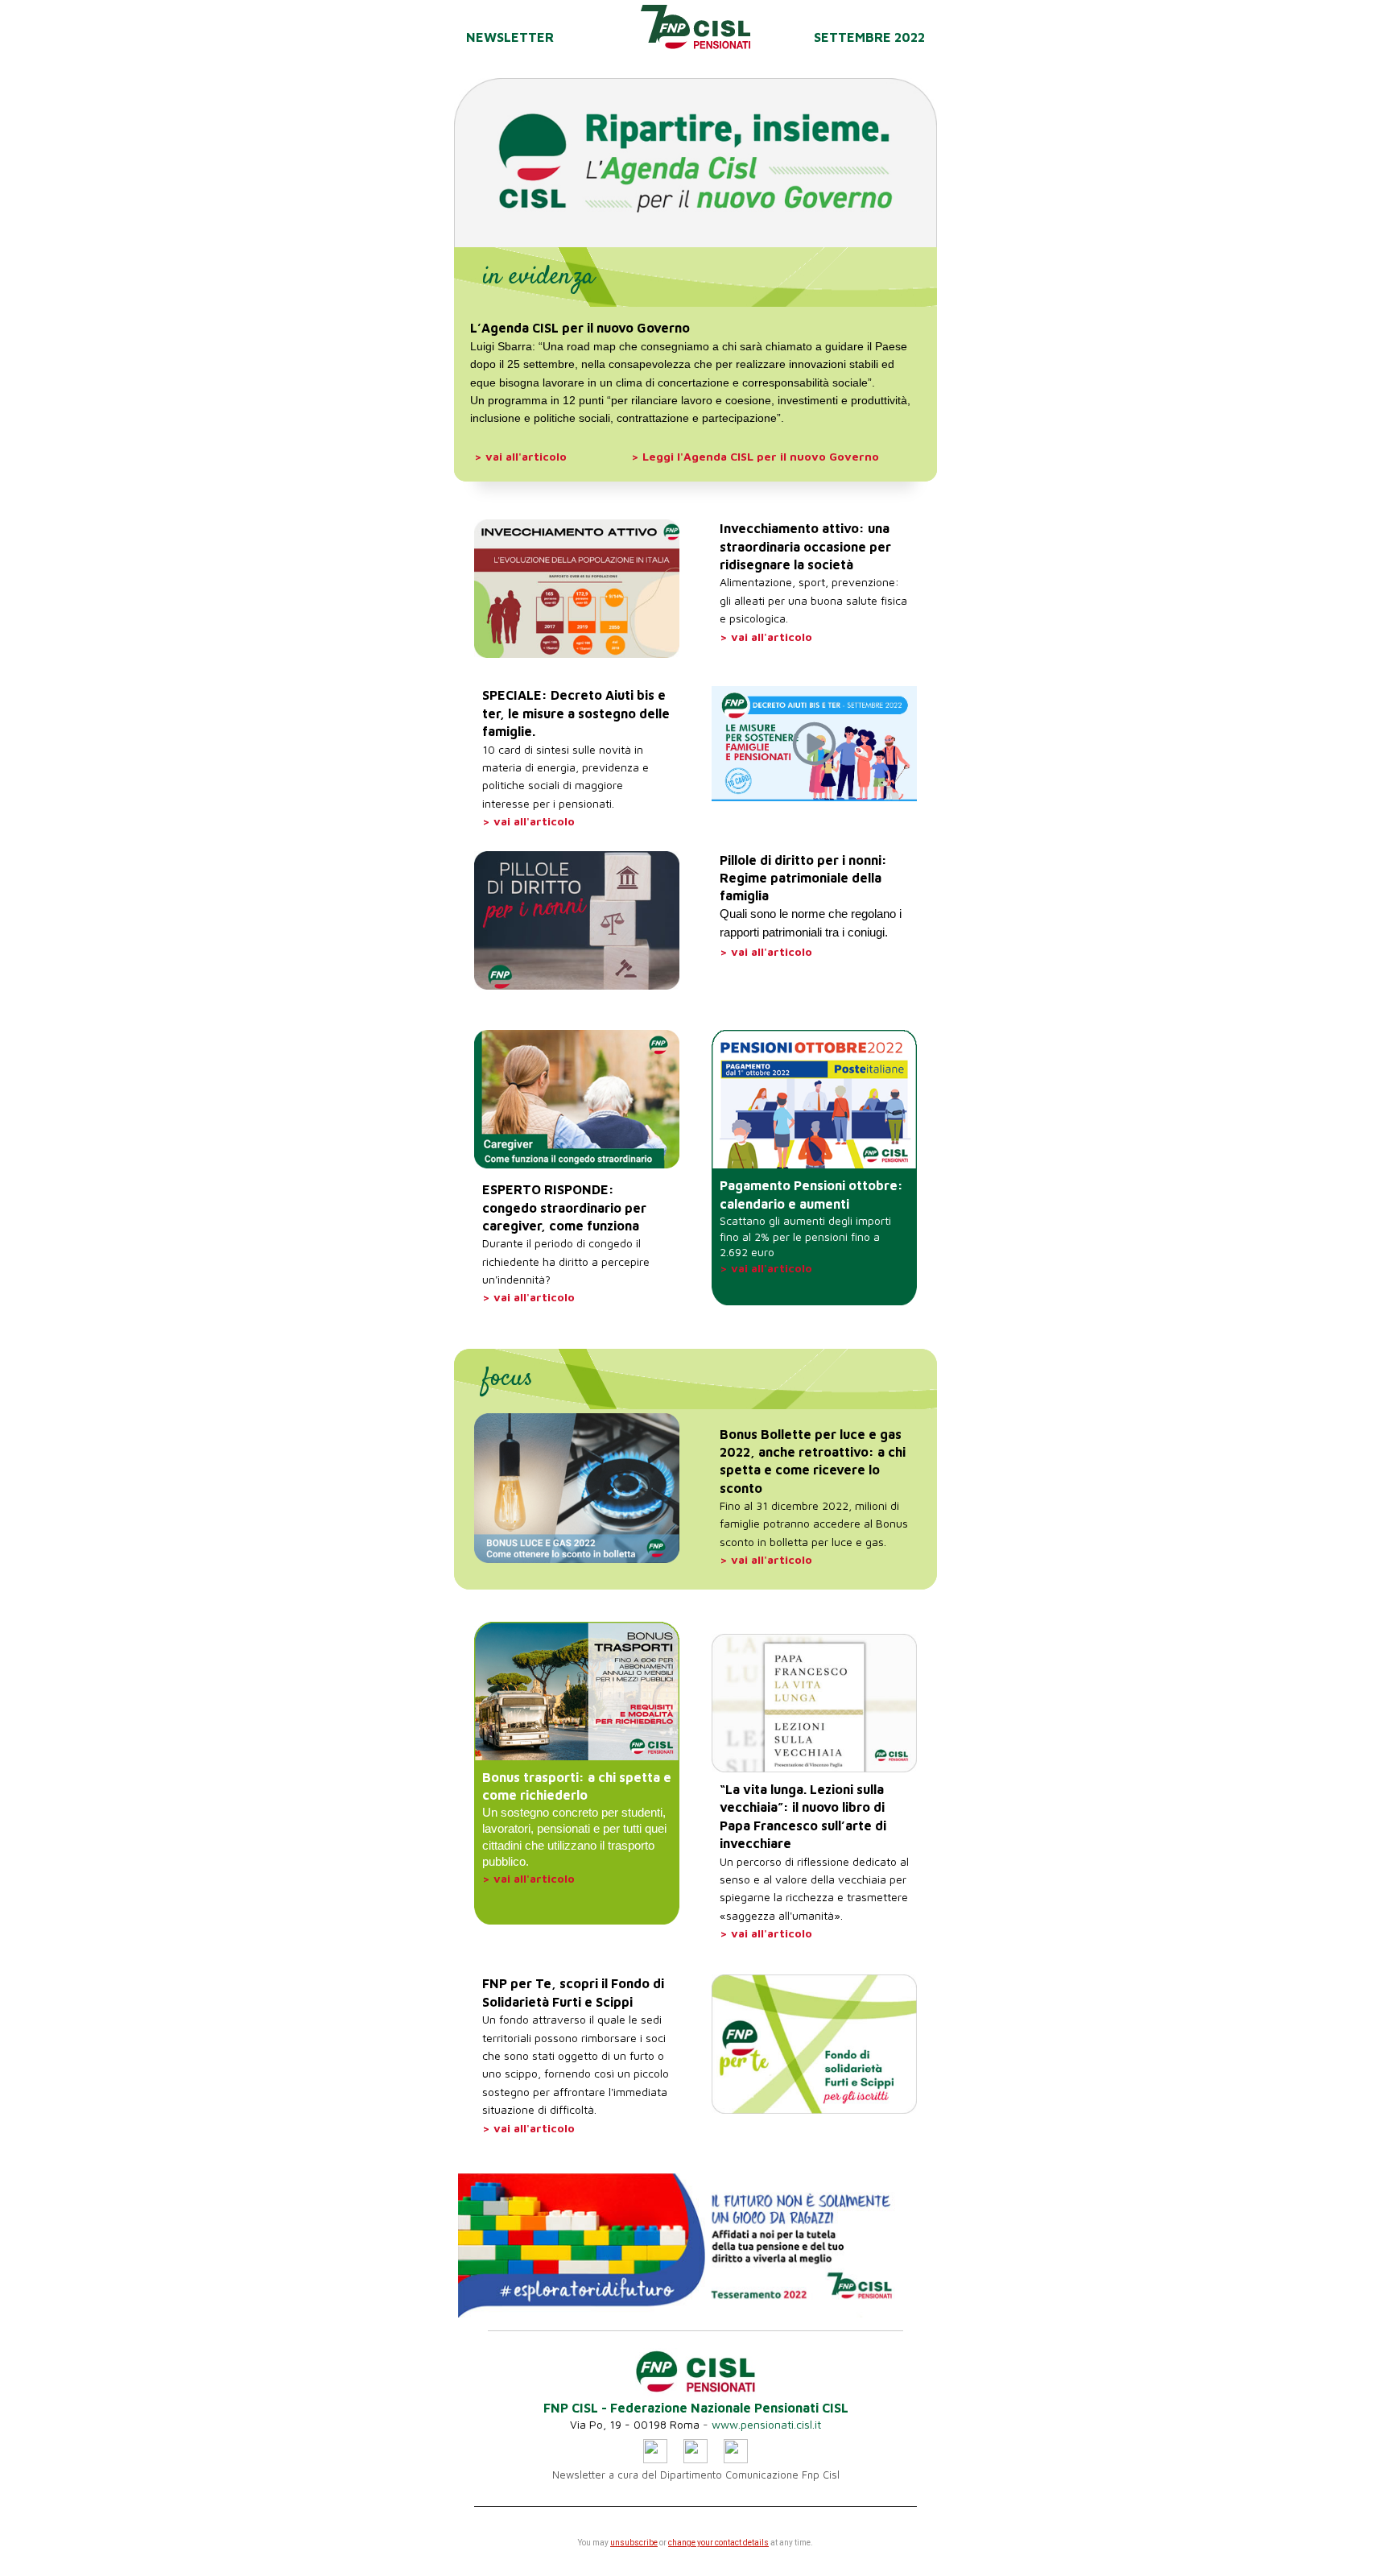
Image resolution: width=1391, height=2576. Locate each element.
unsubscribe (634, 2543)
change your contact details (718, 2543)
